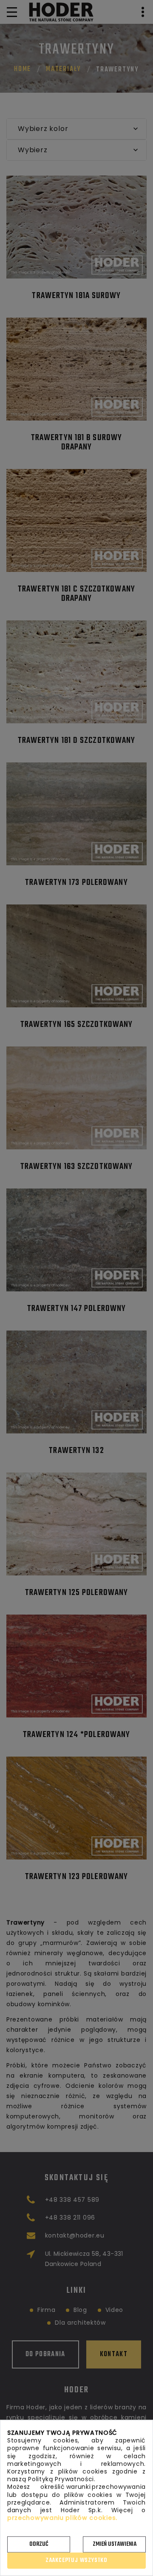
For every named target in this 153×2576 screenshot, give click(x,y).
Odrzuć (39, 2544)
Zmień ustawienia (115, 2544)
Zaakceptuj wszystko (76, 2560)
